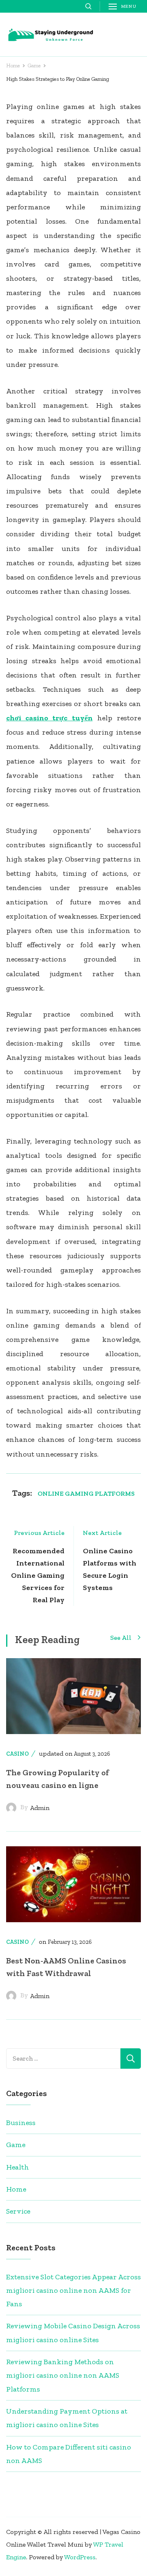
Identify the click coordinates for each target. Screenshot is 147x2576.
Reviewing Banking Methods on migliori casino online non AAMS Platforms (63, 2375)
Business (21, 2123)
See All (121, 1638)
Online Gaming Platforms (86, 1493)
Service (18, 2211)
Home (16, 2189)
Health (18, 2167)
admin (40, 1808)
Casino (18, 1754)
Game (16, 2145)
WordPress (80, 2557)
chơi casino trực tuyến (49, 718)
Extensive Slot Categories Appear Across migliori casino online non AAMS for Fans (73, 2291)
